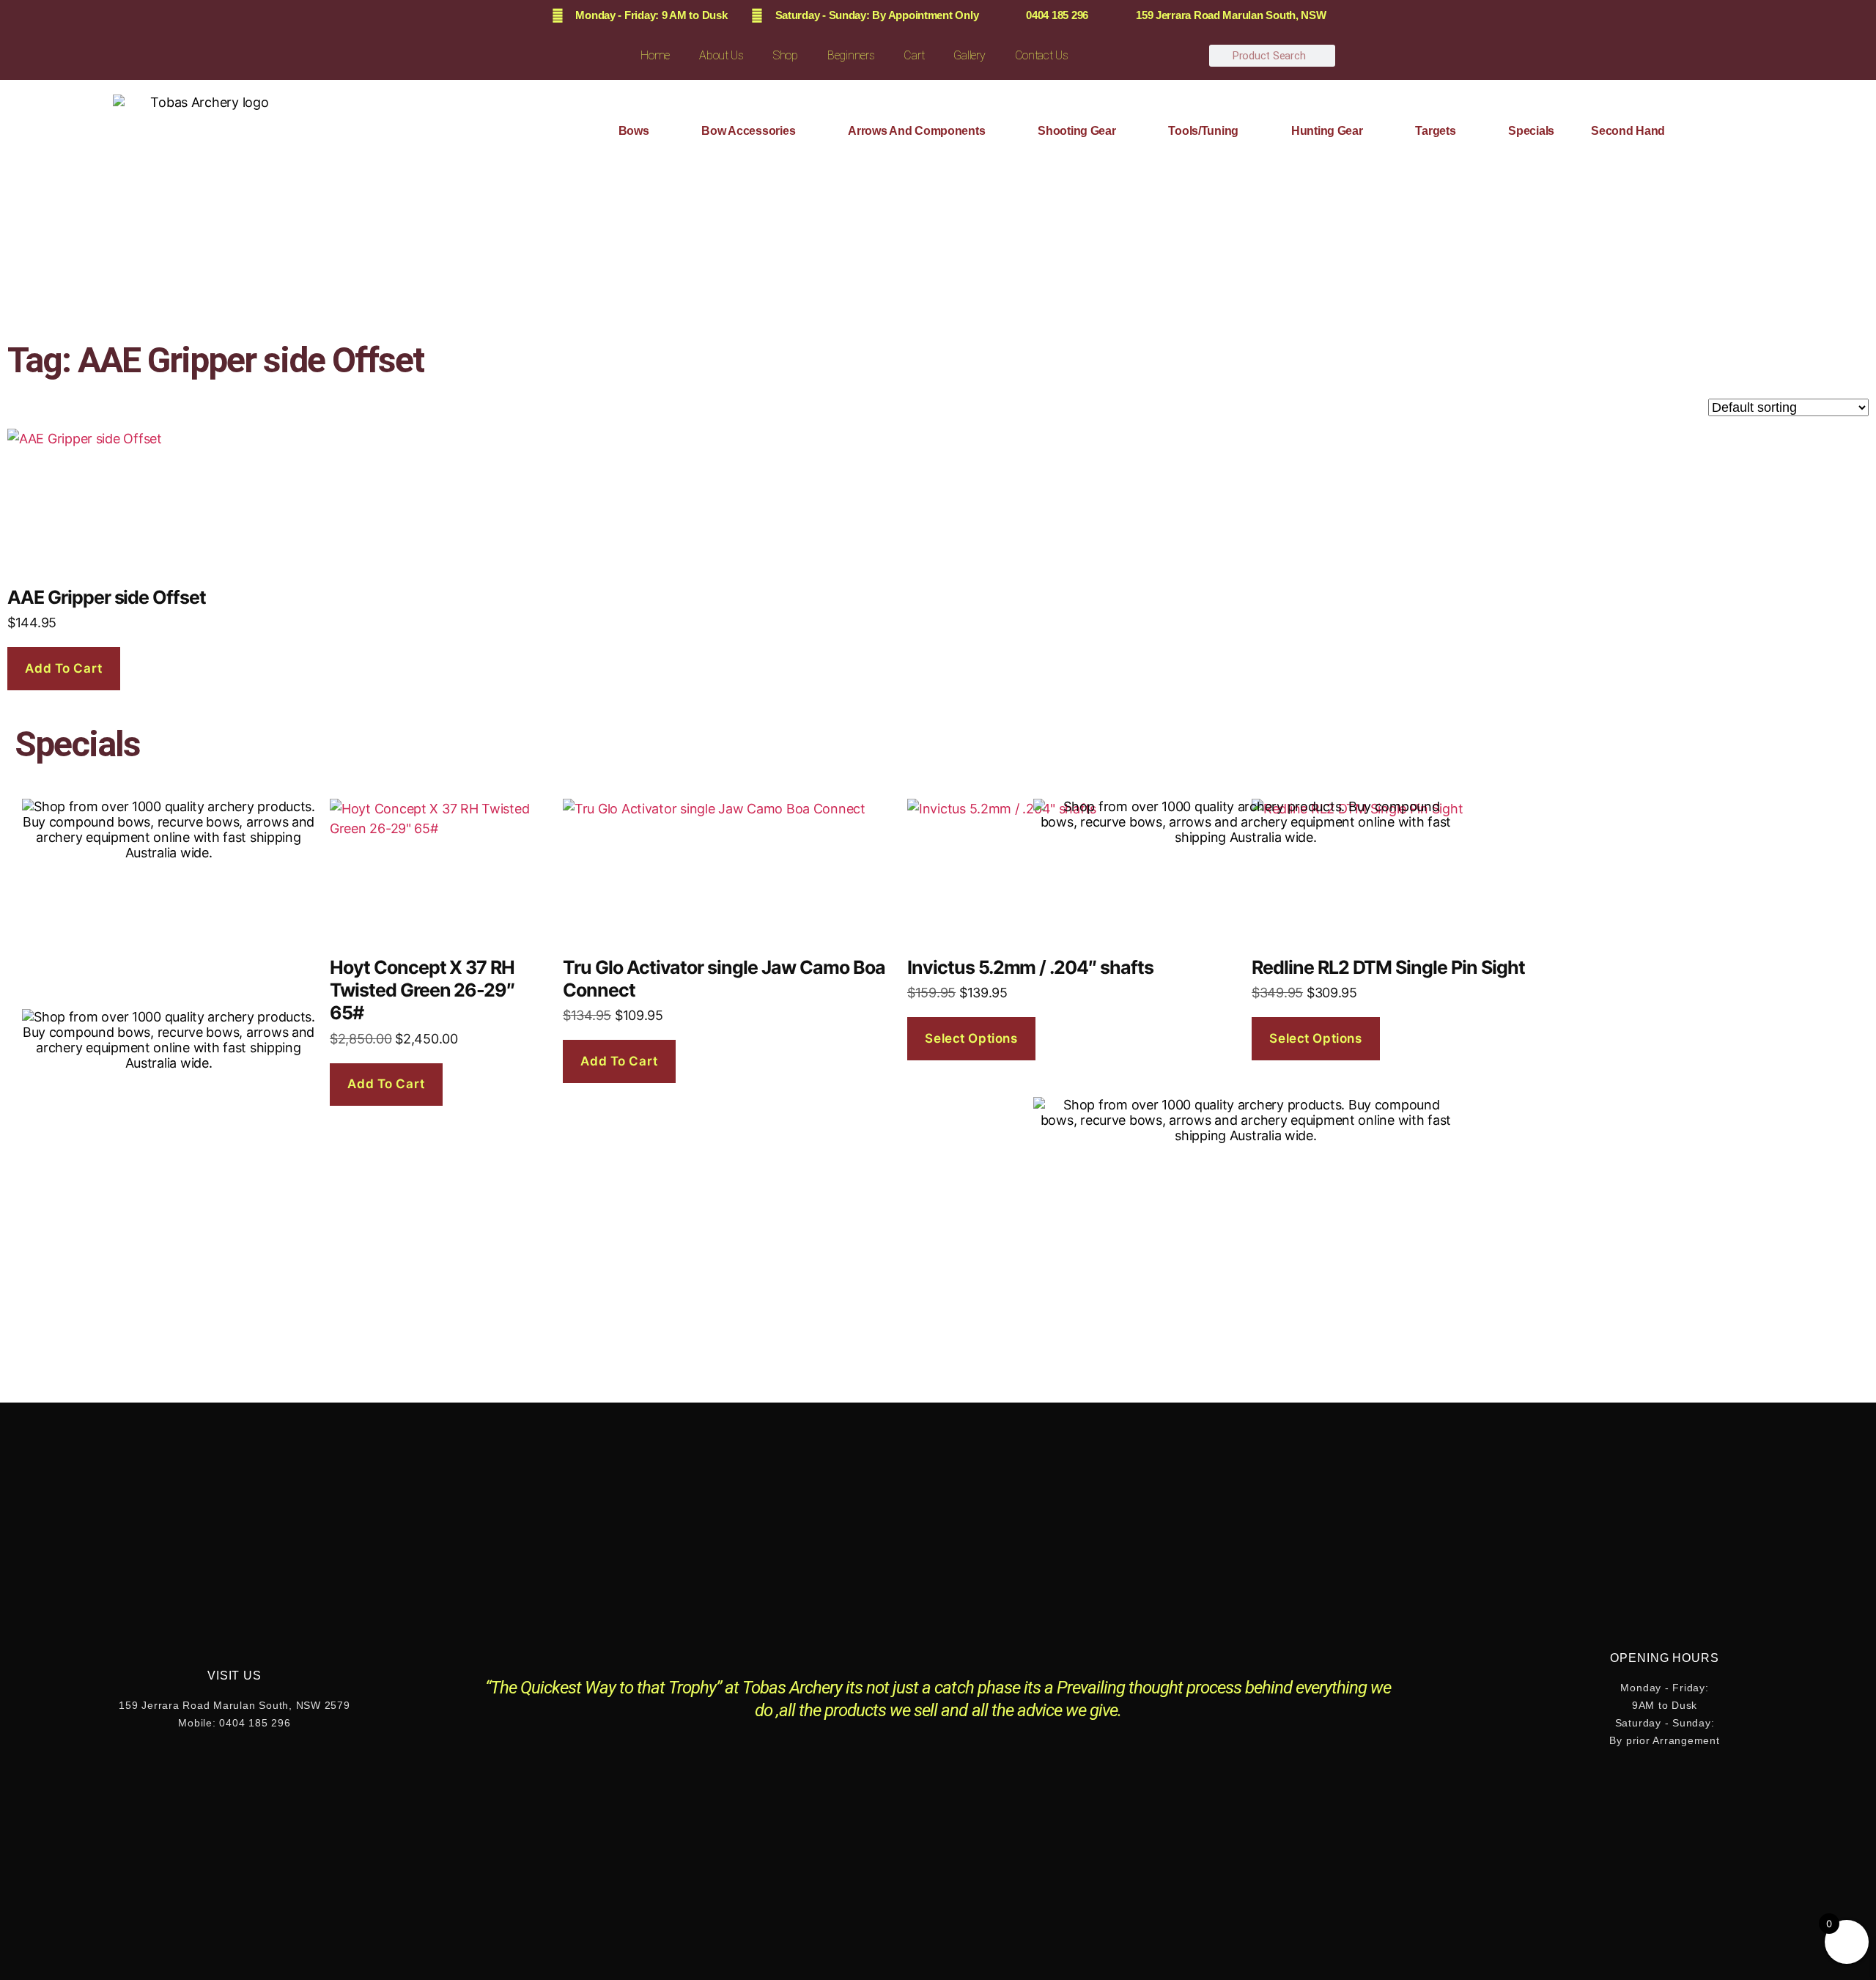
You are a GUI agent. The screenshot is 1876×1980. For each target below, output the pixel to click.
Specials (1531, 131)
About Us (721, 55)
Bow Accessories (748, 131)
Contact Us (1042, 55)
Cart (914, 55)
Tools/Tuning (1203, 131)
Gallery (969, 55)
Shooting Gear (1077, 131)
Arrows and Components (916, 131)
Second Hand (1628, 131)
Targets (1435, 131)
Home (655, 55)
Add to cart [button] (63, 668)
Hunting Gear (1327, 131)
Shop (786, 55)
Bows (634, 131)
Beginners (851, 55)
